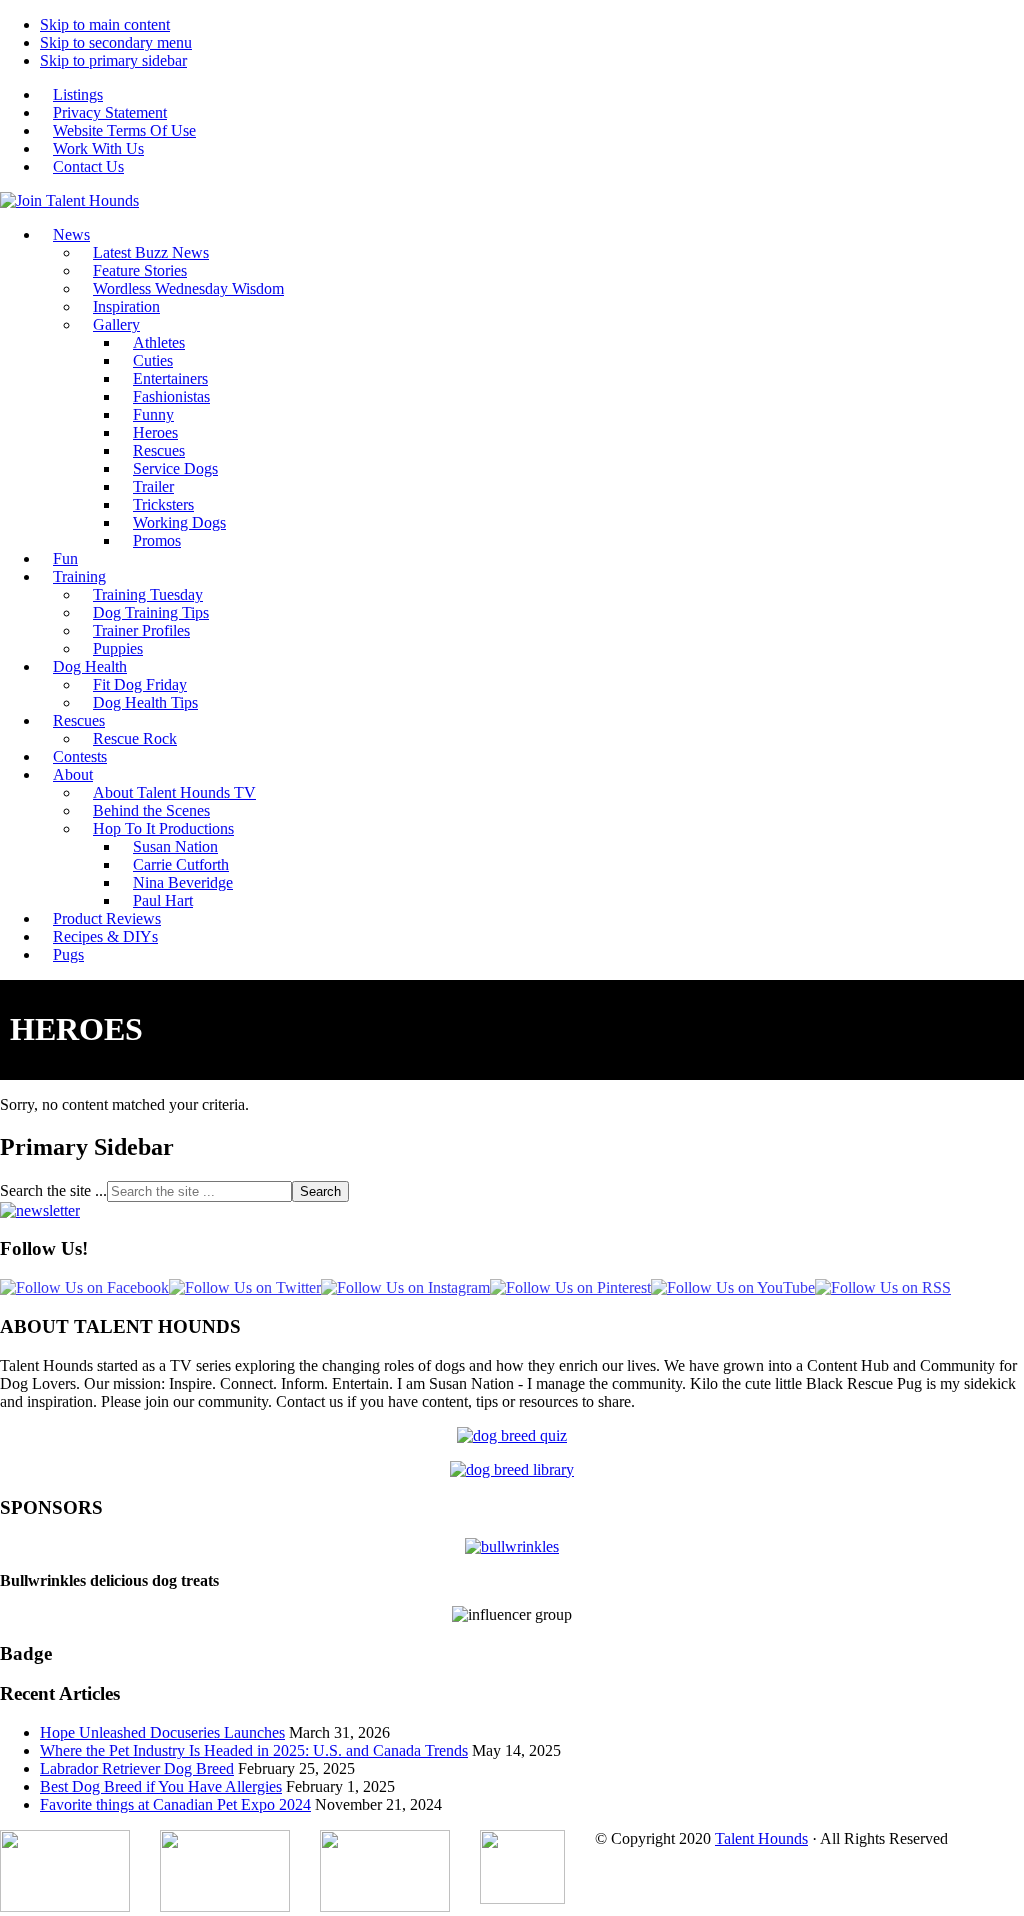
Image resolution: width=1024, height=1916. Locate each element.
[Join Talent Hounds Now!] (69, 200)
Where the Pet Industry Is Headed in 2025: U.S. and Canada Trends (254, 1750)
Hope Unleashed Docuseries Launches (162, 1732)
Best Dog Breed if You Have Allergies (161, 1786)
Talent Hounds (761, 1838)
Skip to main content (105, 24)
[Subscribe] (40, 1210)
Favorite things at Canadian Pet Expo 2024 (175, 1804)
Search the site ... (53, 1190)
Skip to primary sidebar (113, 60)
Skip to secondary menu (116, 42)
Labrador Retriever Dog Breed (137, 1768)
